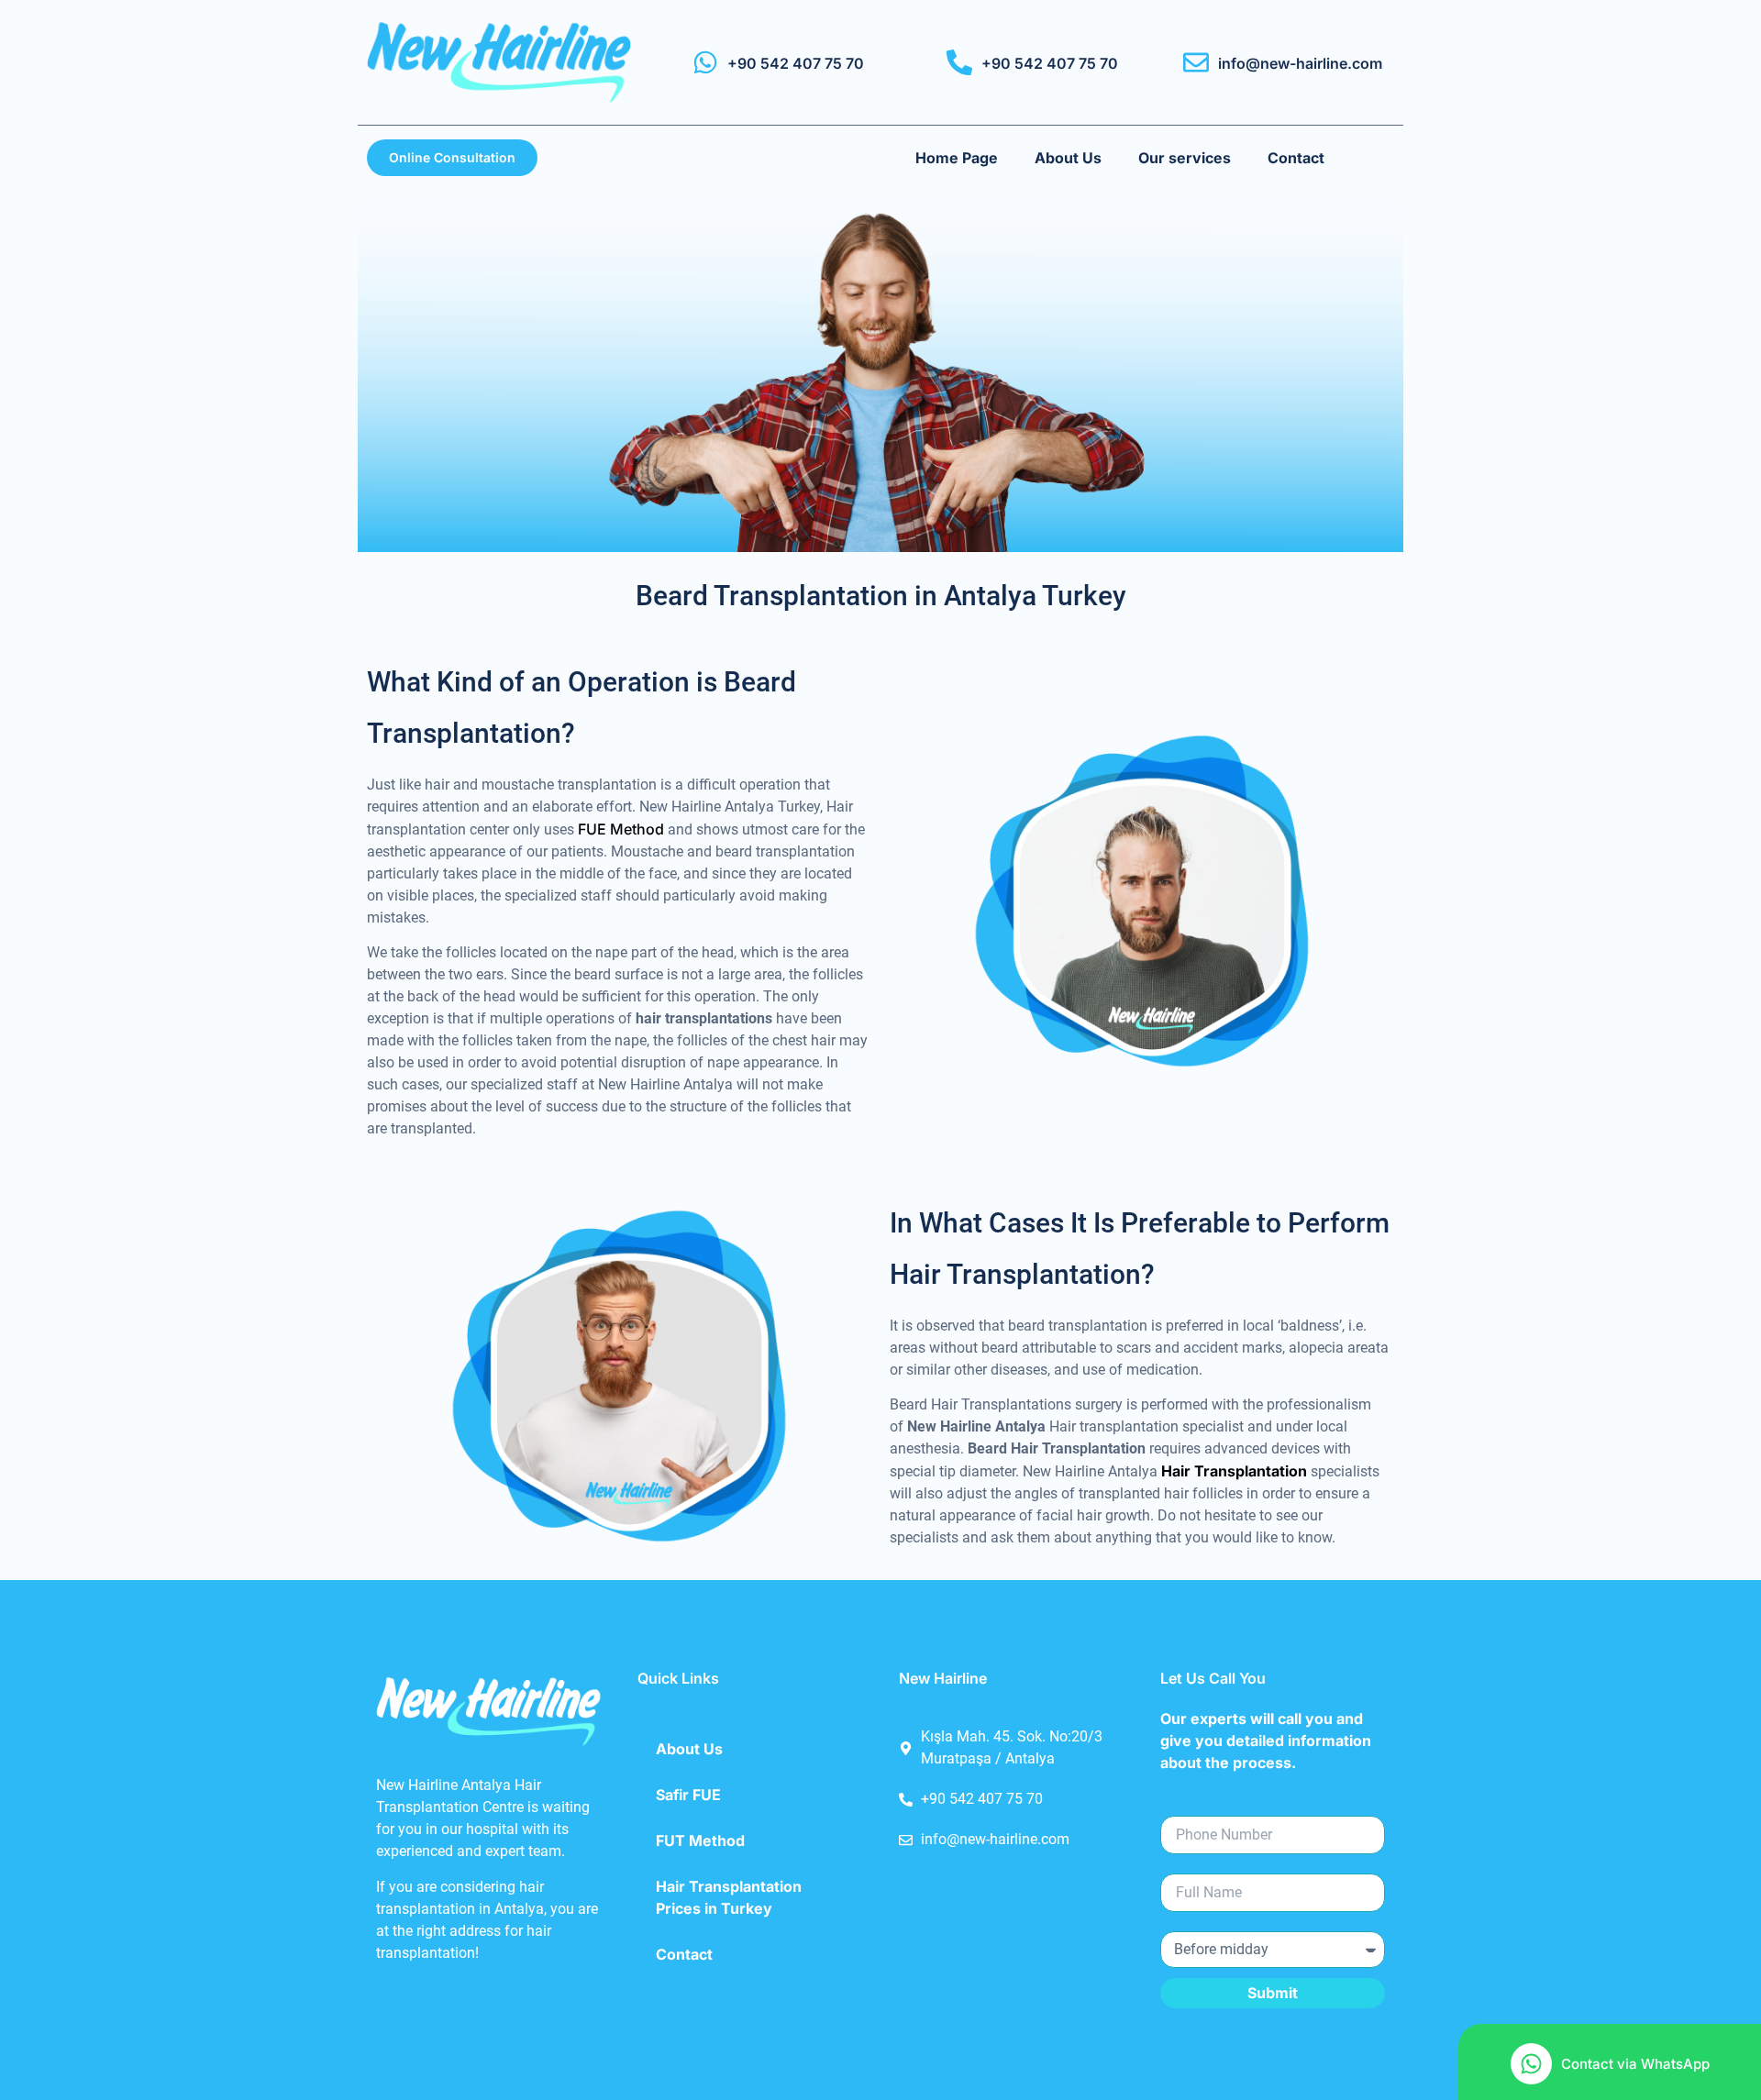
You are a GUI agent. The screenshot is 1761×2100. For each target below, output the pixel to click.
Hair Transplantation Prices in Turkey (729, 1897)
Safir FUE (688, 1795)
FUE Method (621, 829)
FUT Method (700, 1840)
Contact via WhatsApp (1635, 2064)
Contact (1296, 158)
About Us (1068, 158)
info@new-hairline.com (1300, 63)
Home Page (957, 158)
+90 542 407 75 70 (796, 63)
